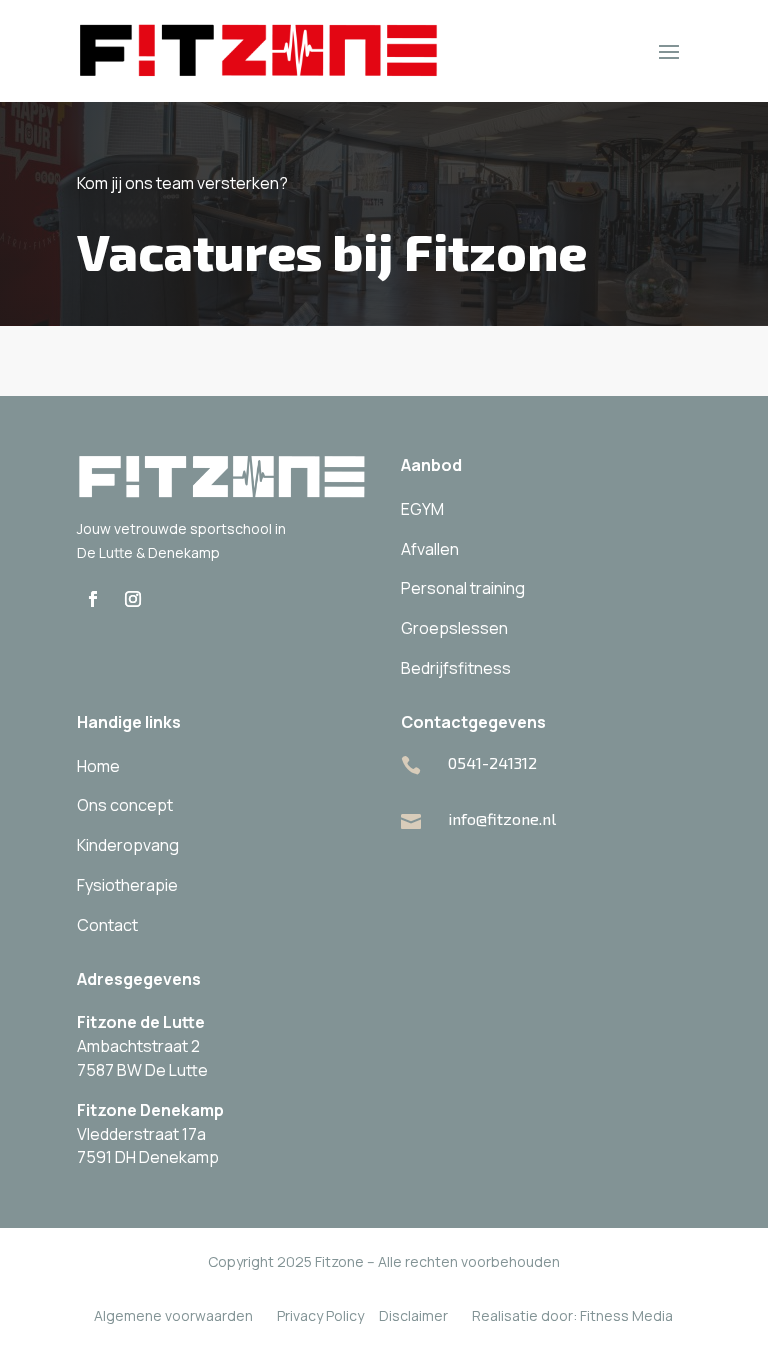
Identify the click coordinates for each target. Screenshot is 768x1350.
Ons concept (125, 805)
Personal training (463, 588)
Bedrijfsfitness (456, 668)
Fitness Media (626, 1315)
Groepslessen (454, 628)
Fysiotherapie (127, 885)
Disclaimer (413, 1315)
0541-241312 (492, 762)
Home (98, 766)
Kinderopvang (128, 845)
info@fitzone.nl (502, 818)
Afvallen (430, 549)
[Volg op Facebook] (93, 599)
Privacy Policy (320, 1315)
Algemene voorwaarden (173, 1315)
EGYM (422, 509)
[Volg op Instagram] (133, 599)
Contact (107, 925)
